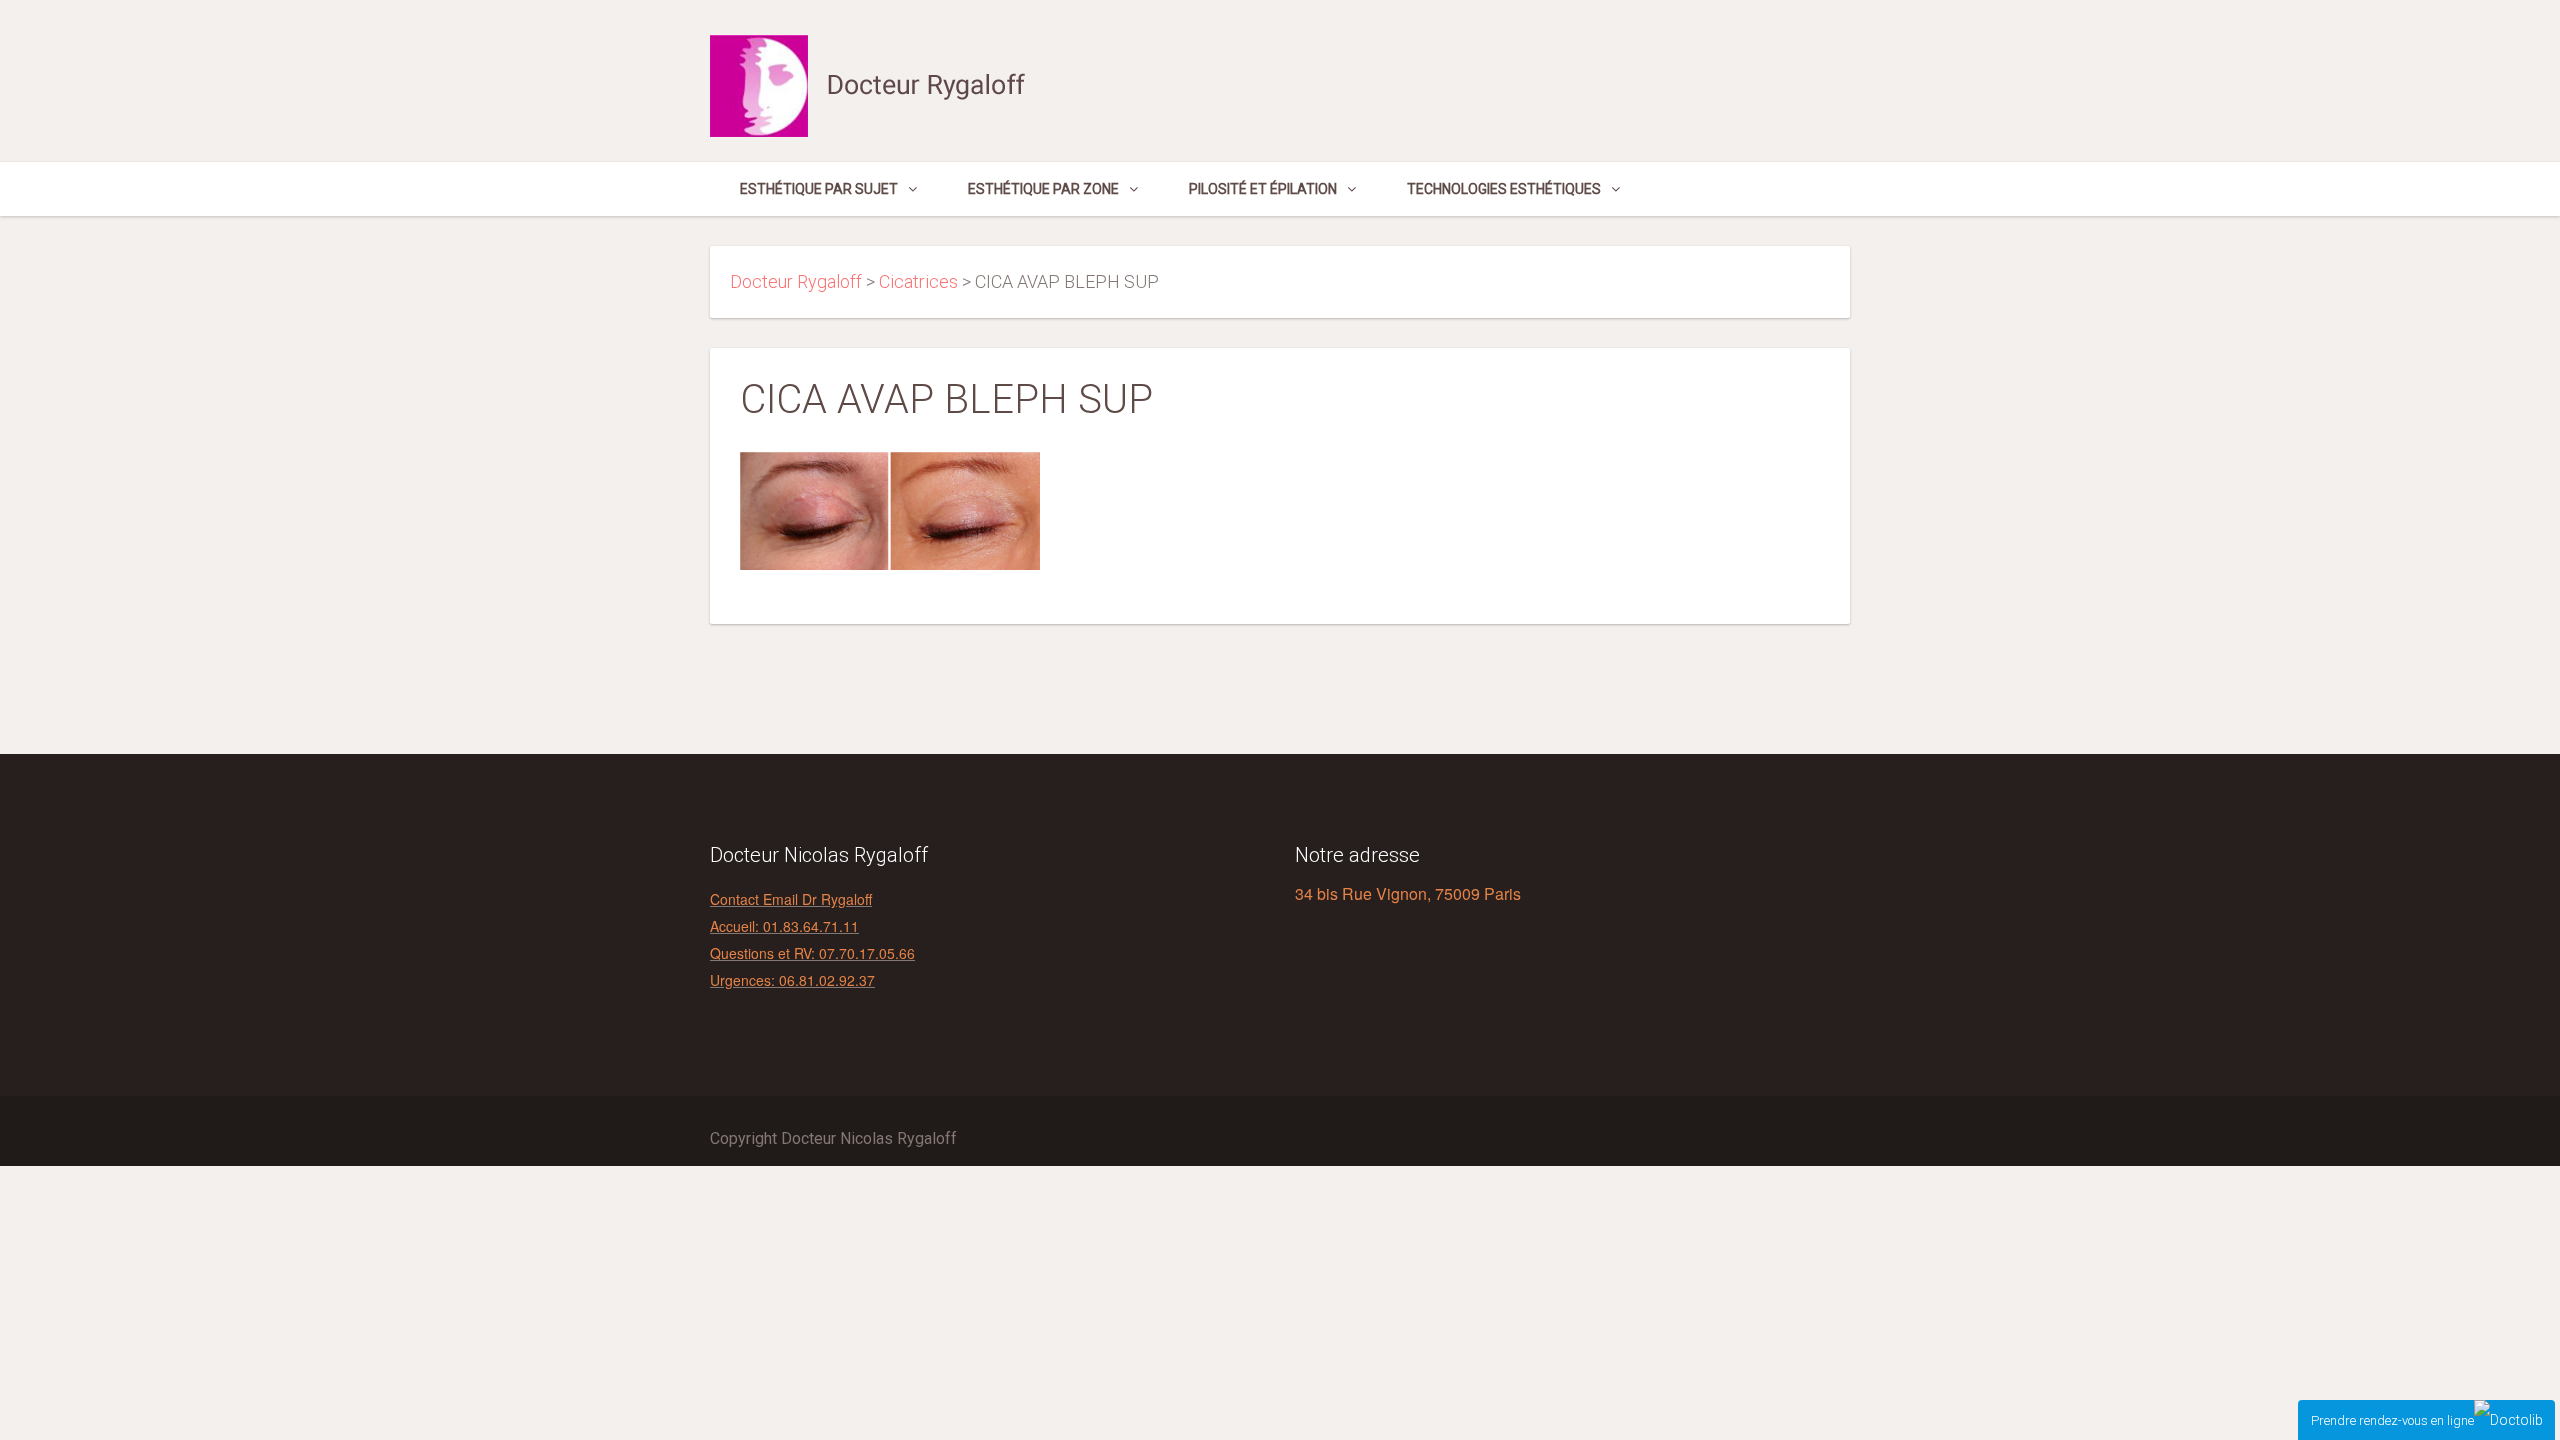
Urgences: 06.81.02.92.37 (792, 980)
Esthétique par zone (1043, 189)
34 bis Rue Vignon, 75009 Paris (1408, 893)
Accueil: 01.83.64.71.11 (784, 926)
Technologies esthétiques (1504, 189)
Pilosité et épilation (1263, 189)
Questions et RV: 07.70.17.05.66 (812, 953)
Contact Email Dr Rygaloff (791, 899)
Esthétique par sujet (819, 189)
